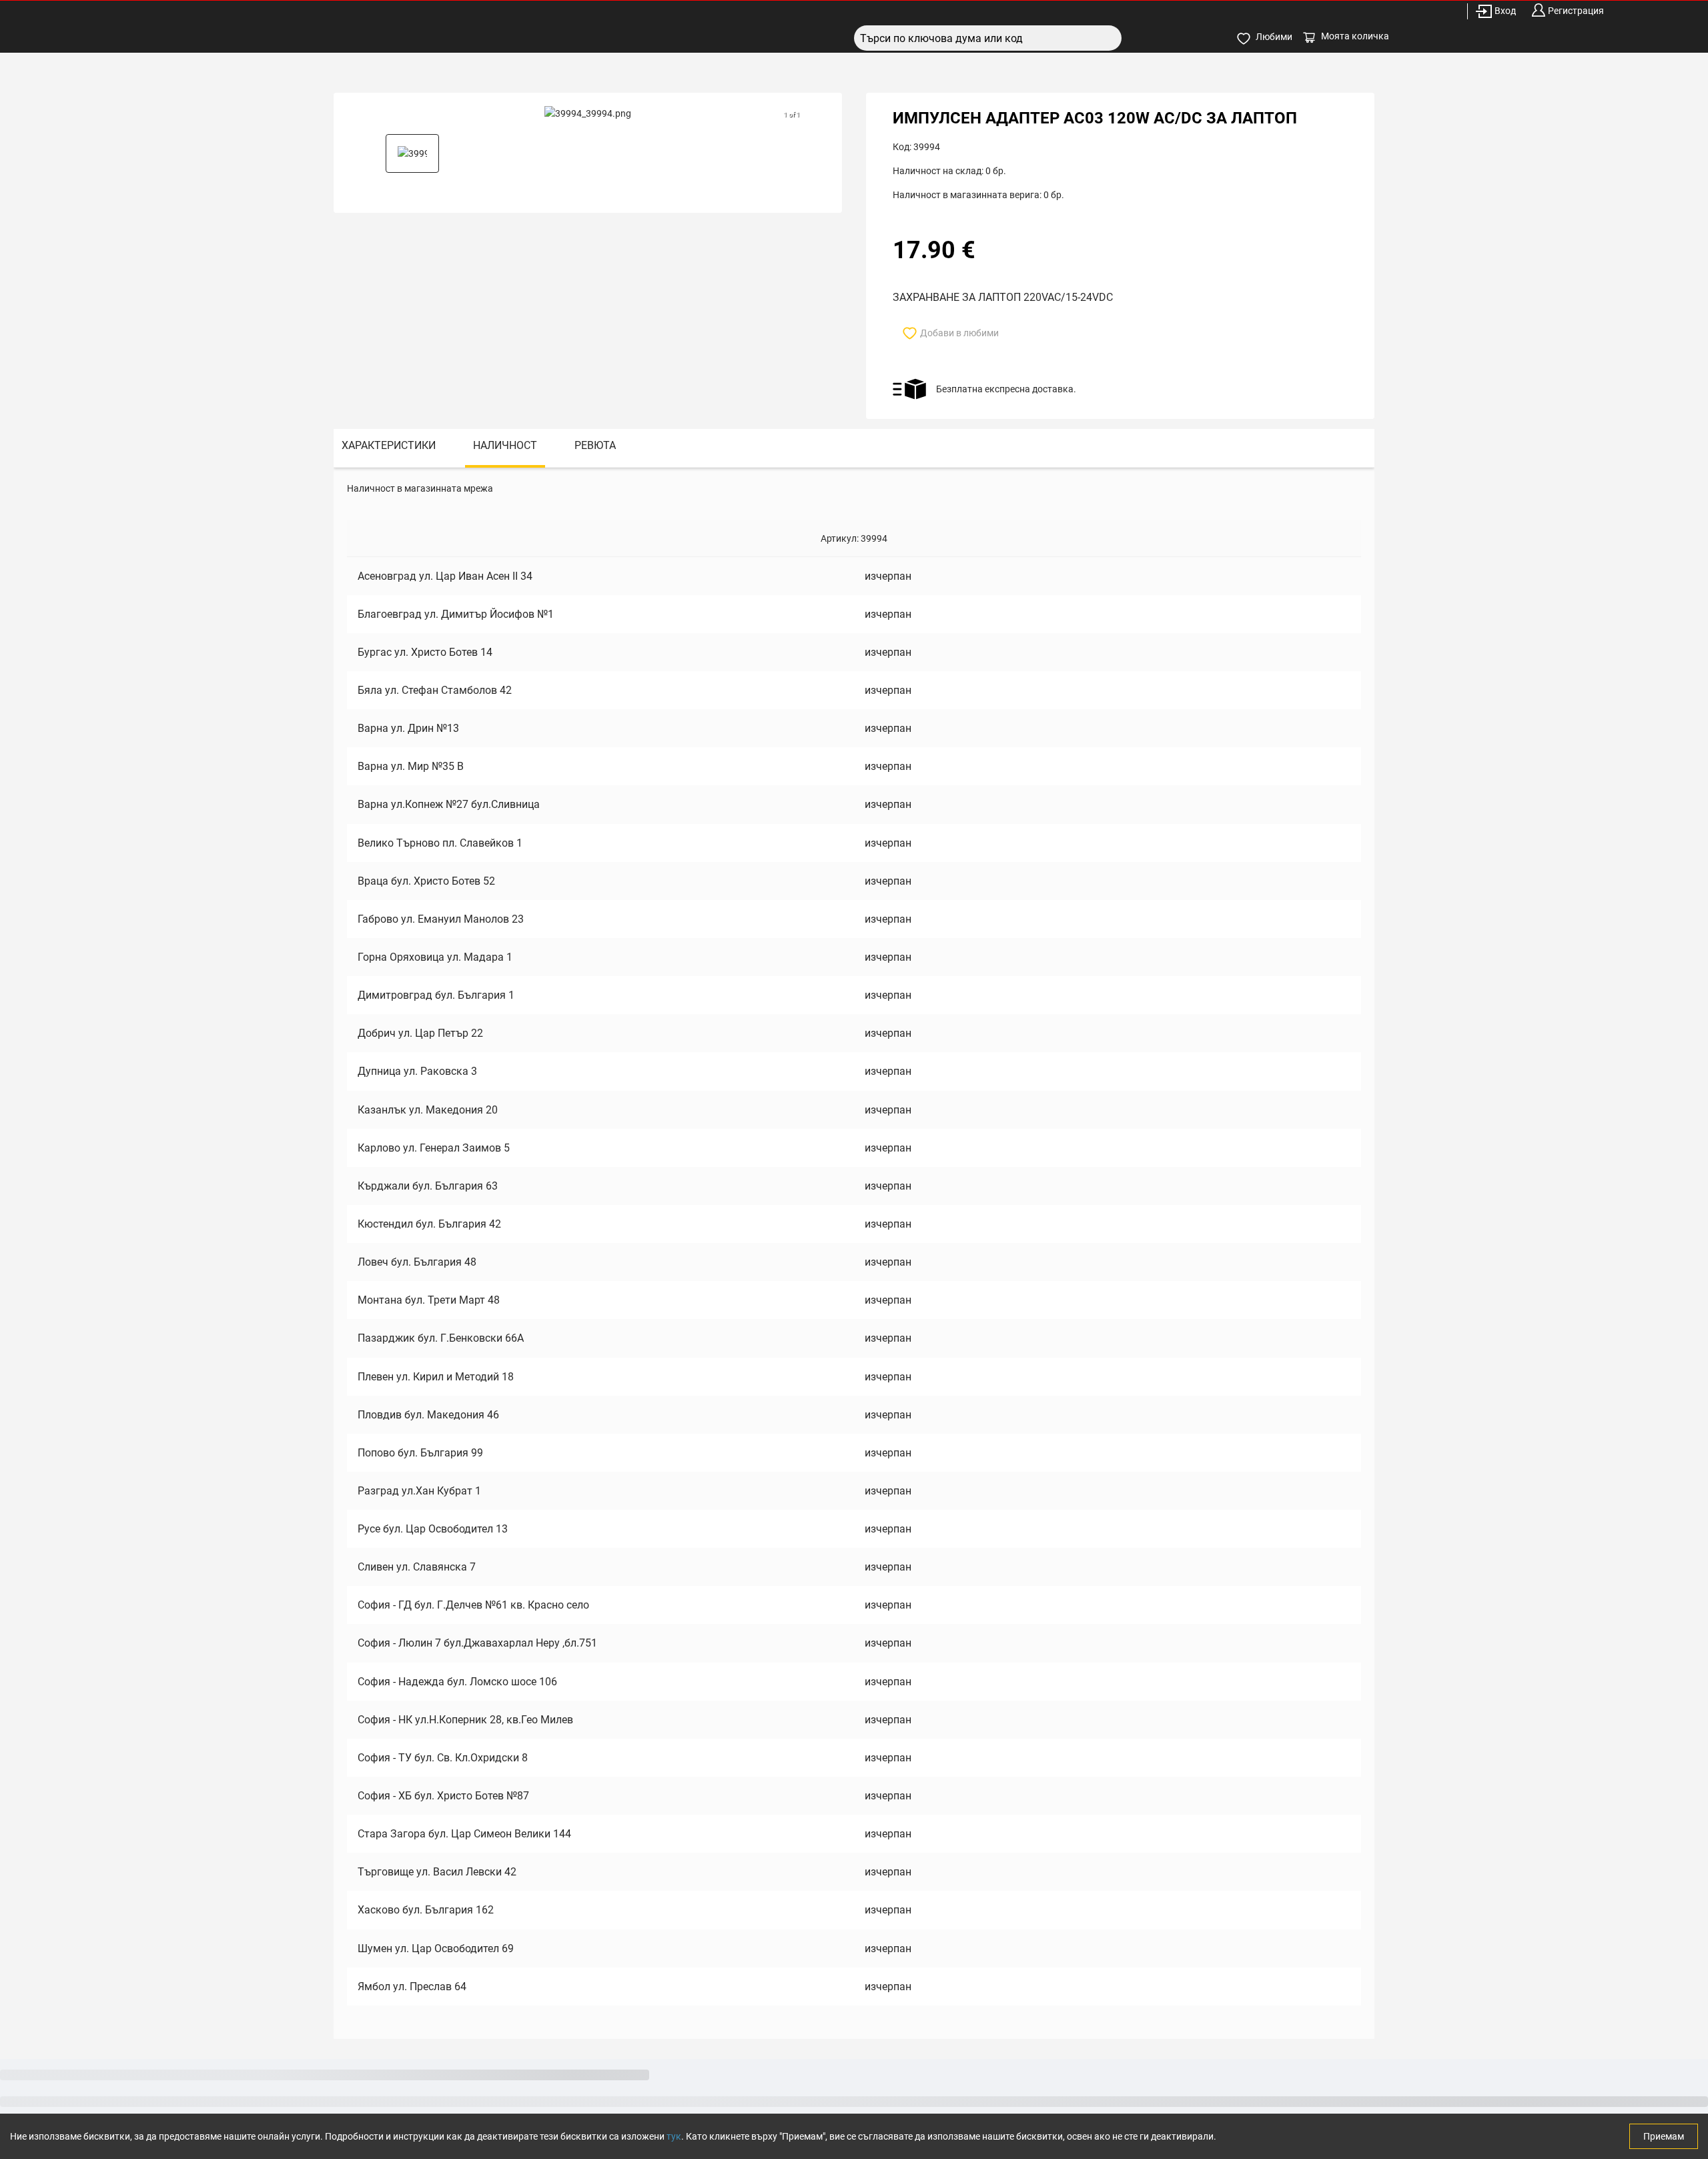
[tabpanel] (854, 1253)
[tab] (389, 448)
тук (674, 2136)
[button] (412, 153)
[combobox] (988, 38)
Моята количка (1355, 36)
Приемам (1664, 2136)
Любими (1274, 37)
